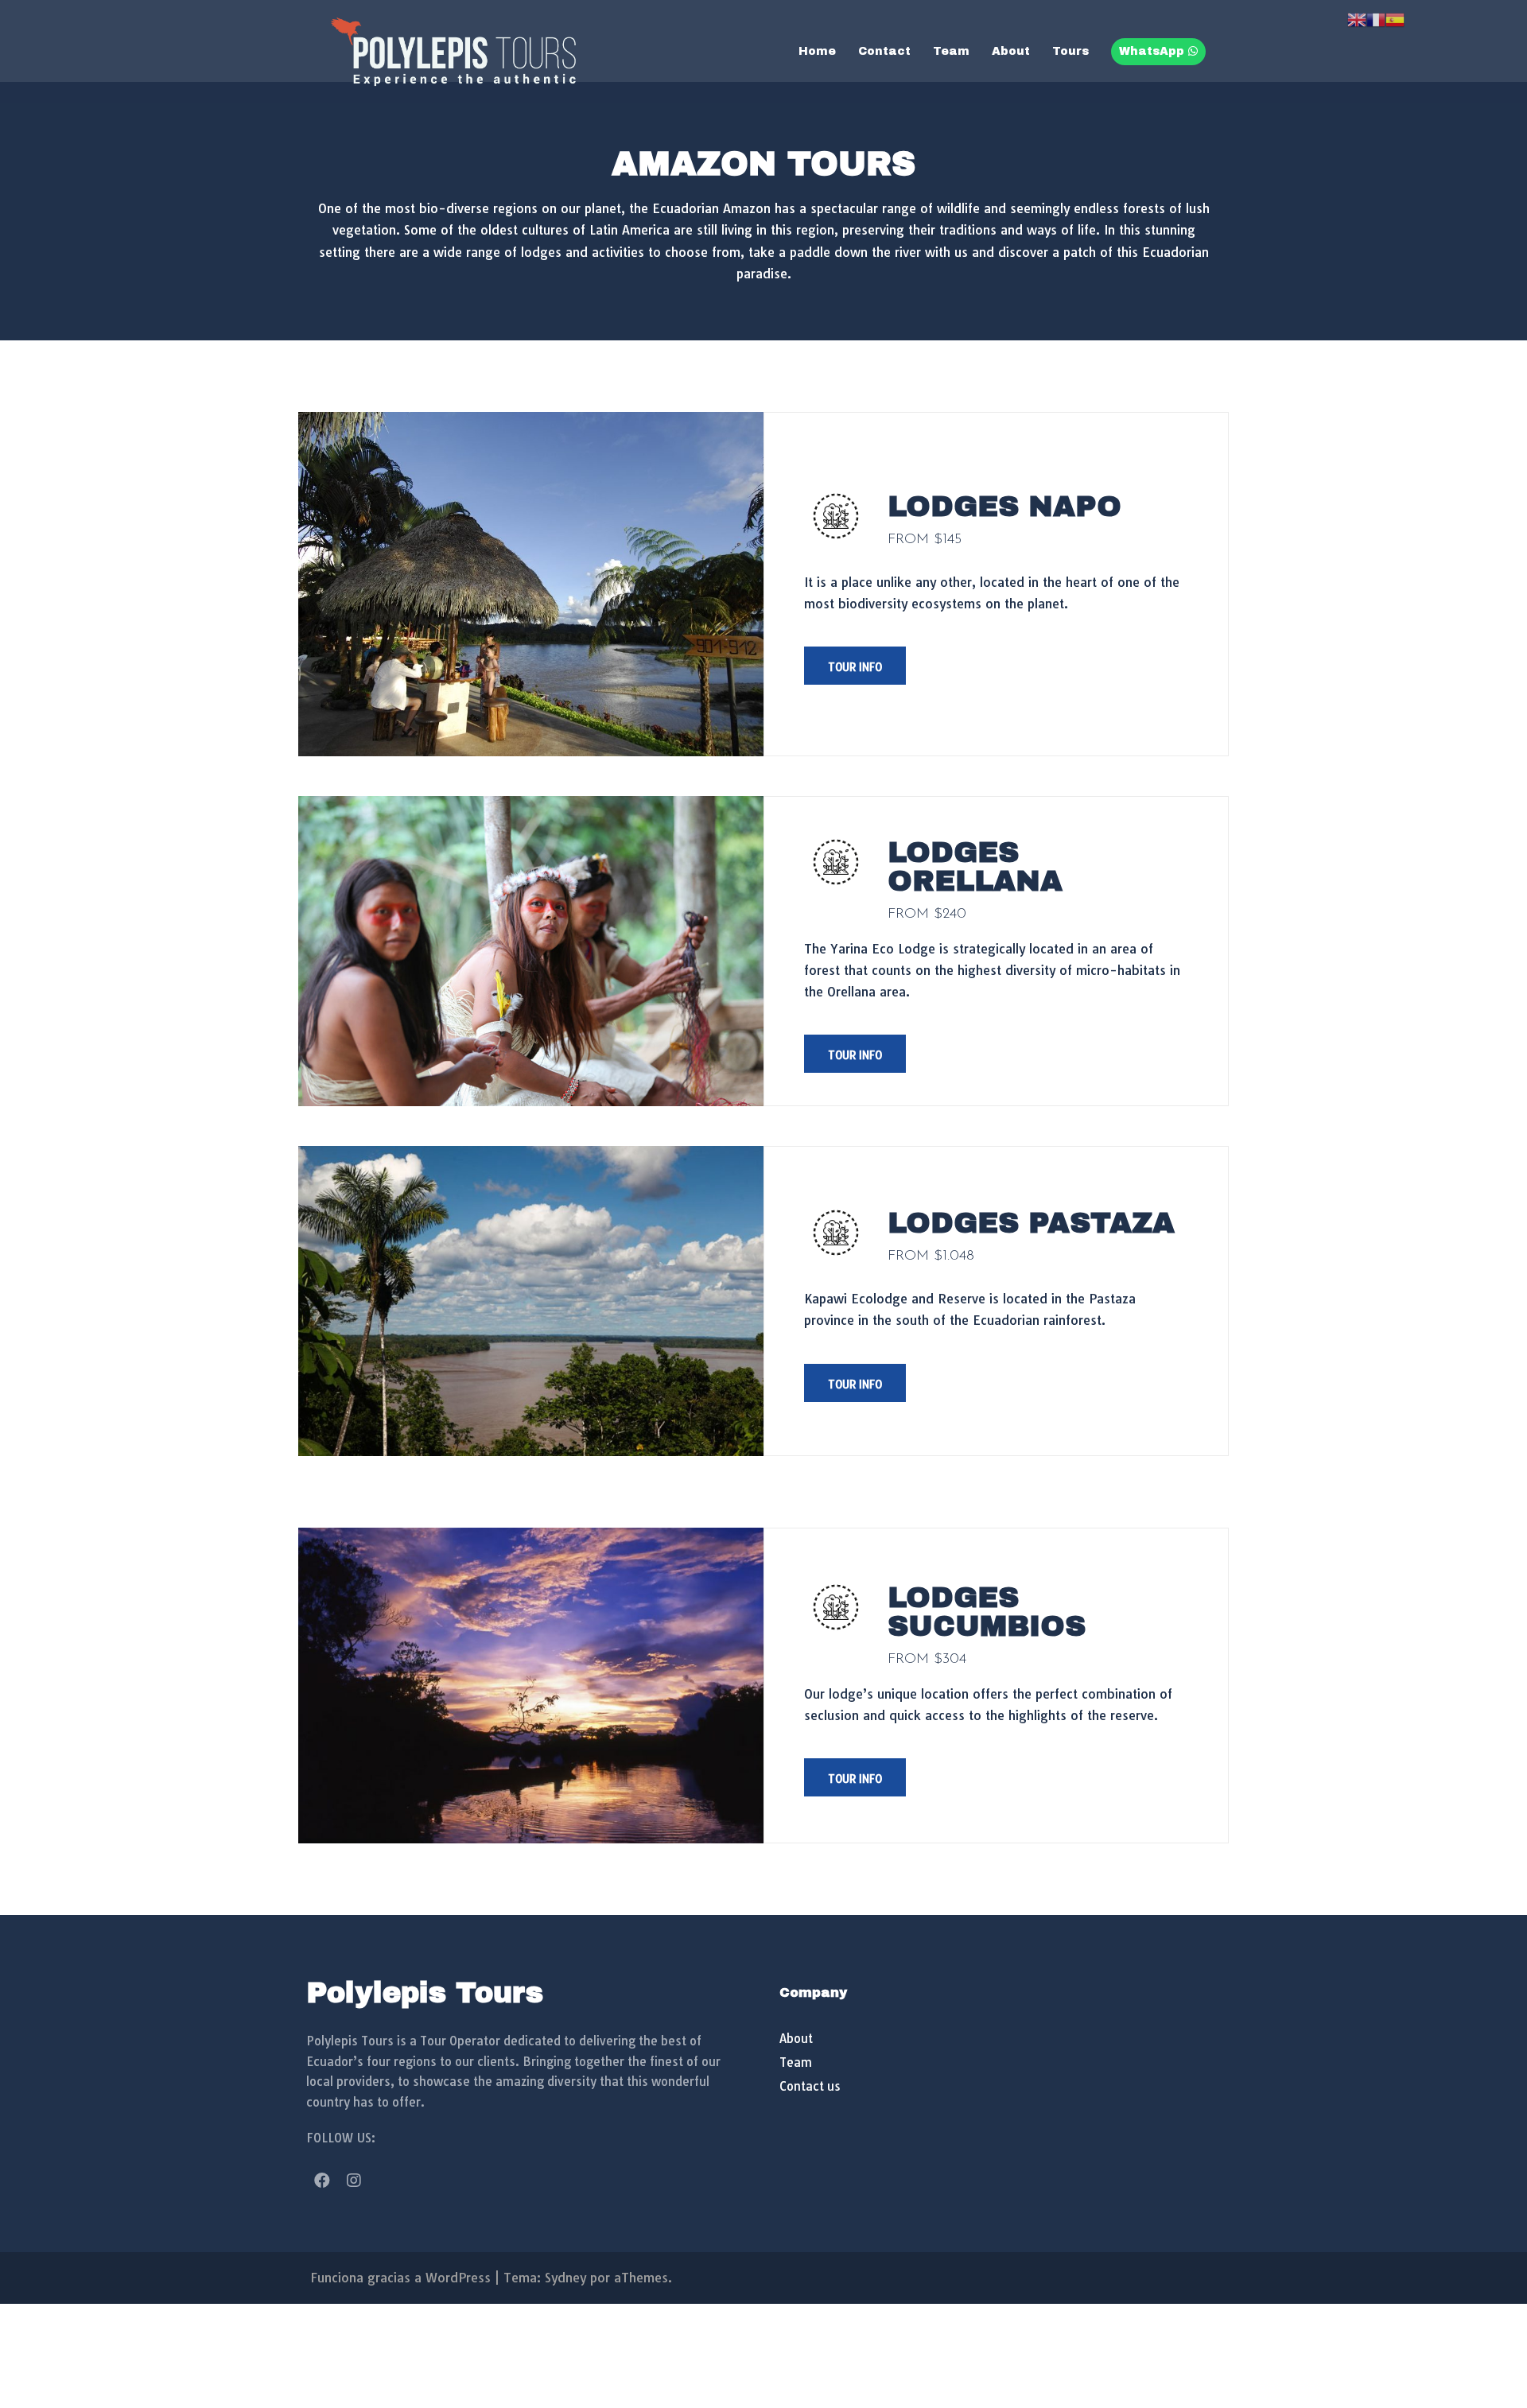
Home (817, 51)
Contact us (810, 2086)
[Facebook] (322, 2181)
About (1011, 51)
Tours (1070, 51)
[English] (1357, 18)
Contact (884, 51)
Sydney (565, 2278)
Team (951, 51)
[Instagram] (354, 2181)
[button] (855, 666)
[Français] (1376, 18)
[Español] (1395, 18)
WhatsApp (1154, 51)
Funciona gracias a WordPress (400, 2278)
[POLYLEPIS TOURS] (453, 50)
